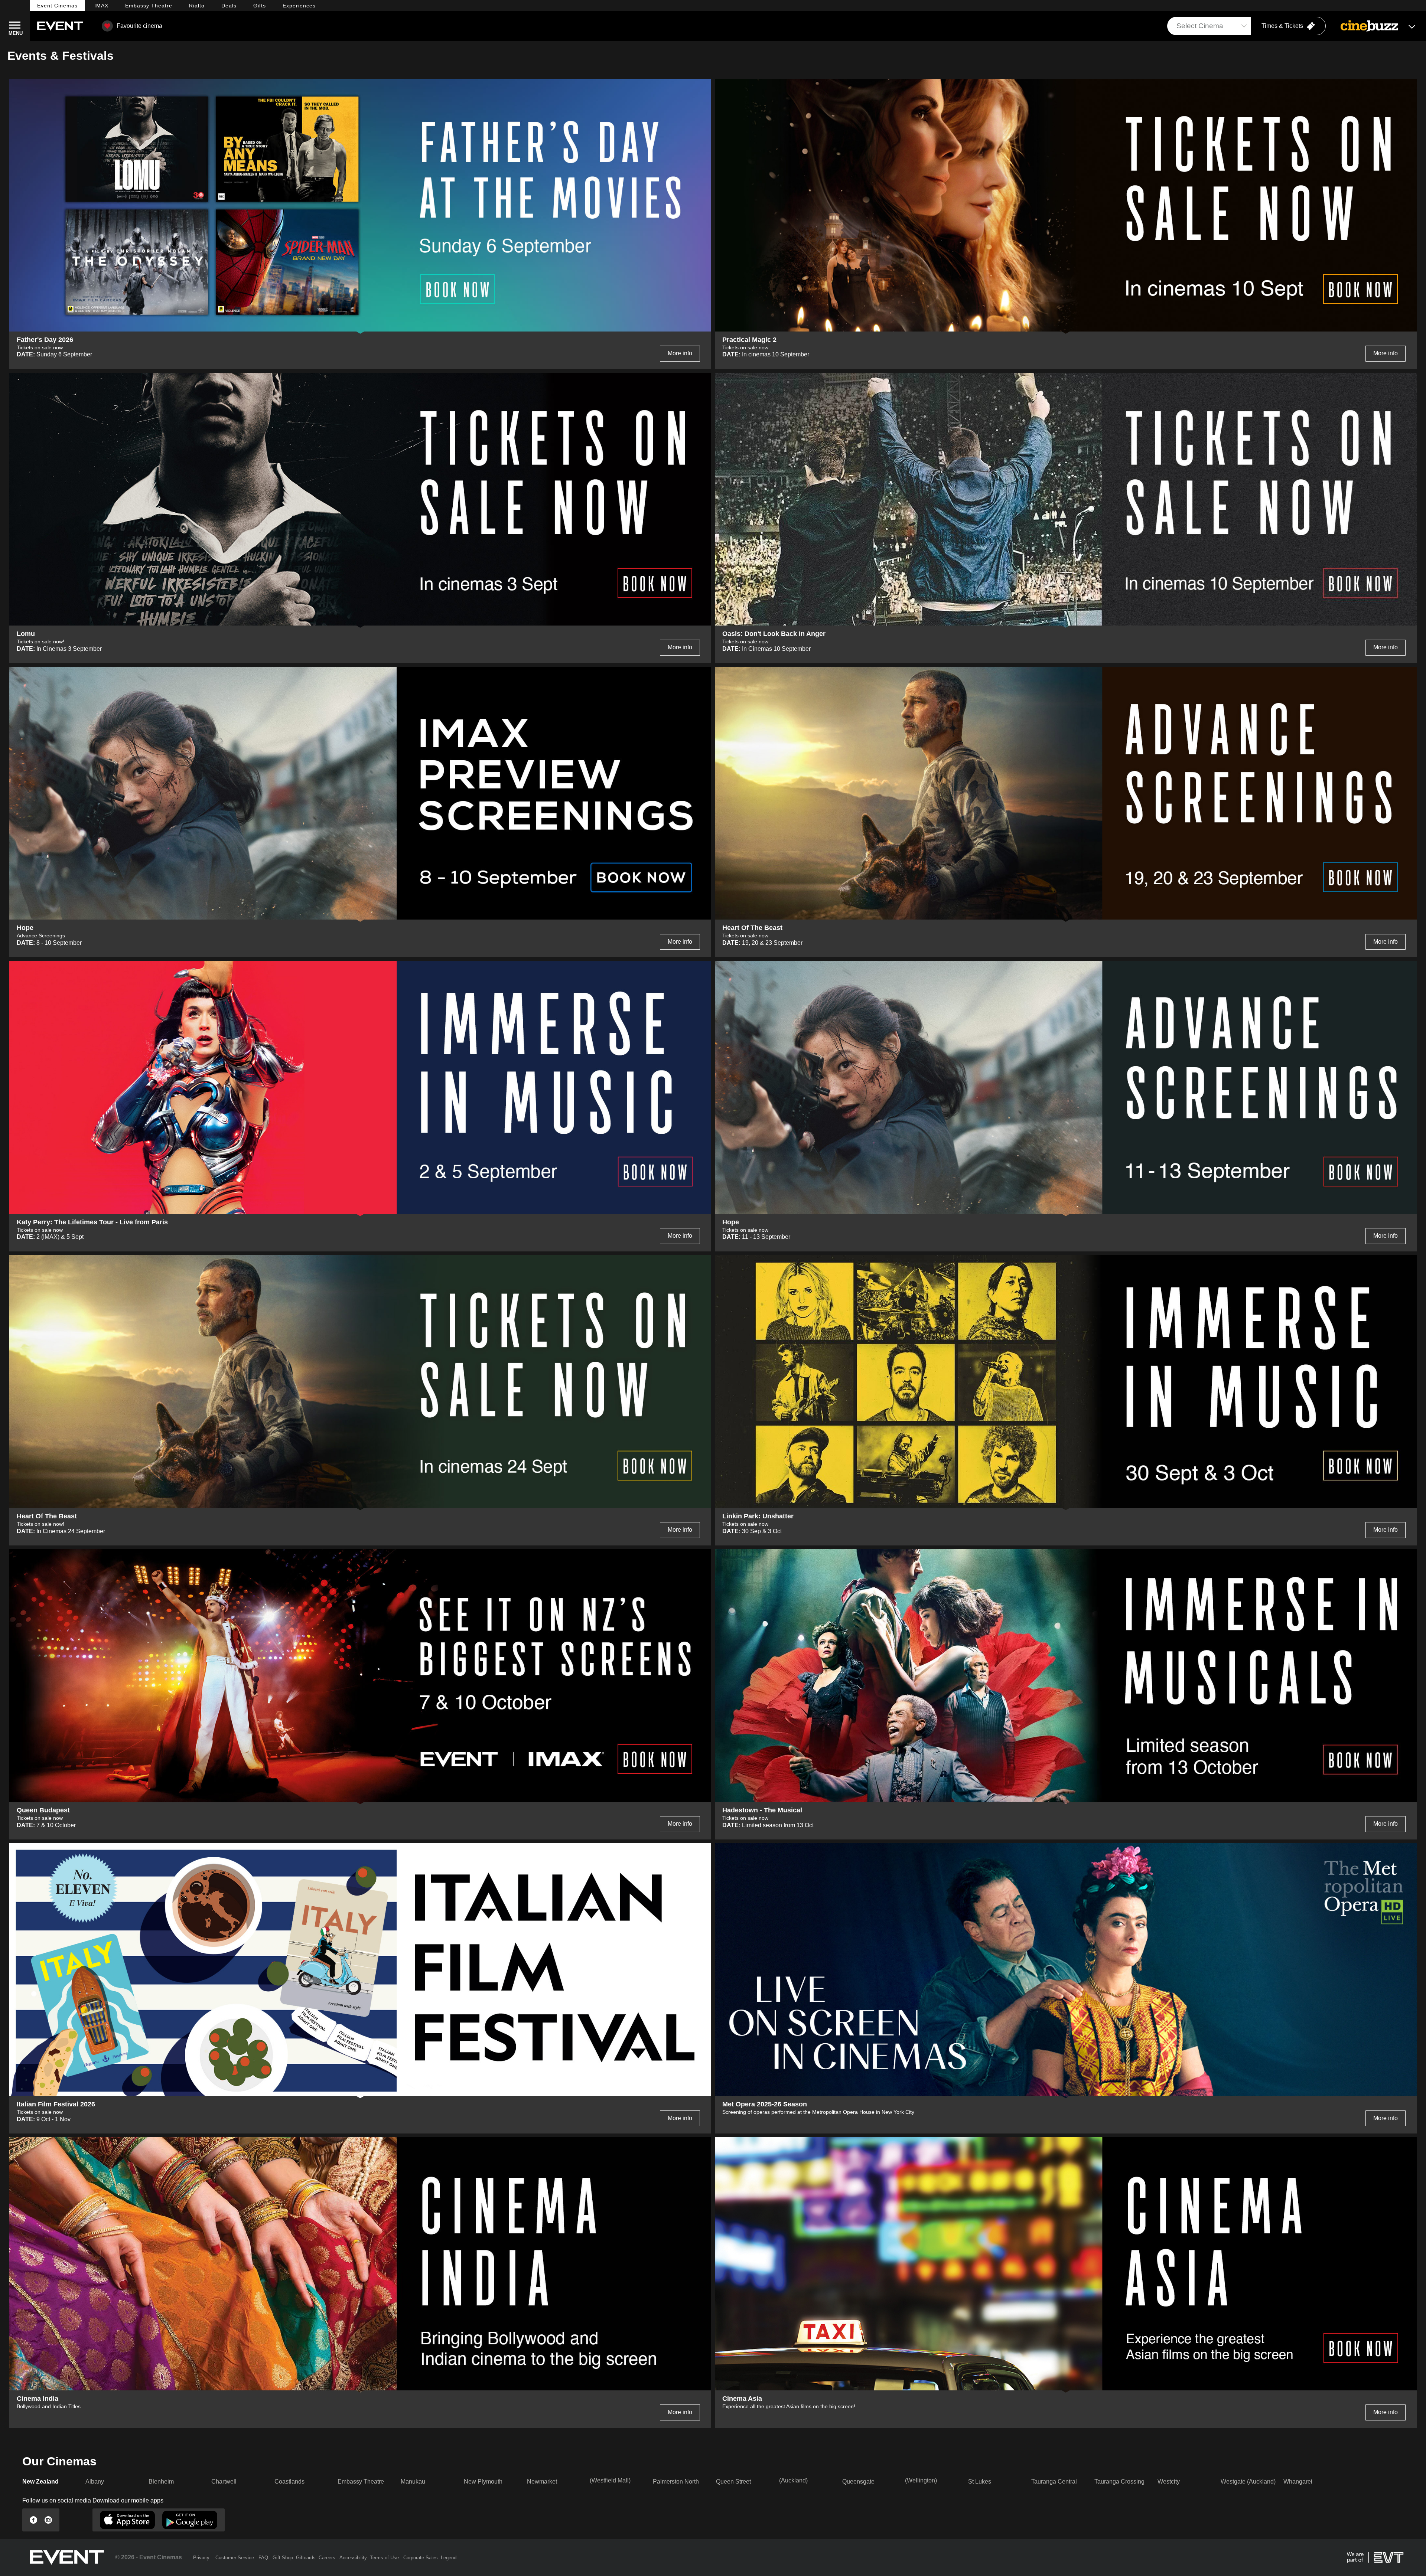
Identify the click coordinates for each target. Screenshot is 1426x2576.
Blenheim (161, 2482)
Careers (327, 2558)
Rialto (197, 6)
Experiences (299, 6)
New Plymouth (483, 2482)
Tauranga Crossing (1119, 2482)
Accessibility (353, 2558)
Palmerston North (676, 2482)
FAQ (263, 2558)
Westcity (1169, 2482)
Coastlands (289, 2482)
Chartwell (224, 2482)
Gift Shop (283, 2558)
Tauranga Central (1054, 2482)
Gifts (260, 6)
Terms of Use (384, 2558)
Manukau (413, 2482)
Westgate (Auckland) (1248, 2482)
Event (57, 6)
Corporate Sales (421, 2558)
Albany (95, 2482)
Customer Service (235, 2558)
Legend (449, 2558)
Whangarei (1298, 2482)
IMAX (101, 6)
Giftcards (306, 2558)
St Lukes (980, 2482)
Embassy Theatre (361, 2482)
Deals (229, 6)
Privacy (201, 2558)
